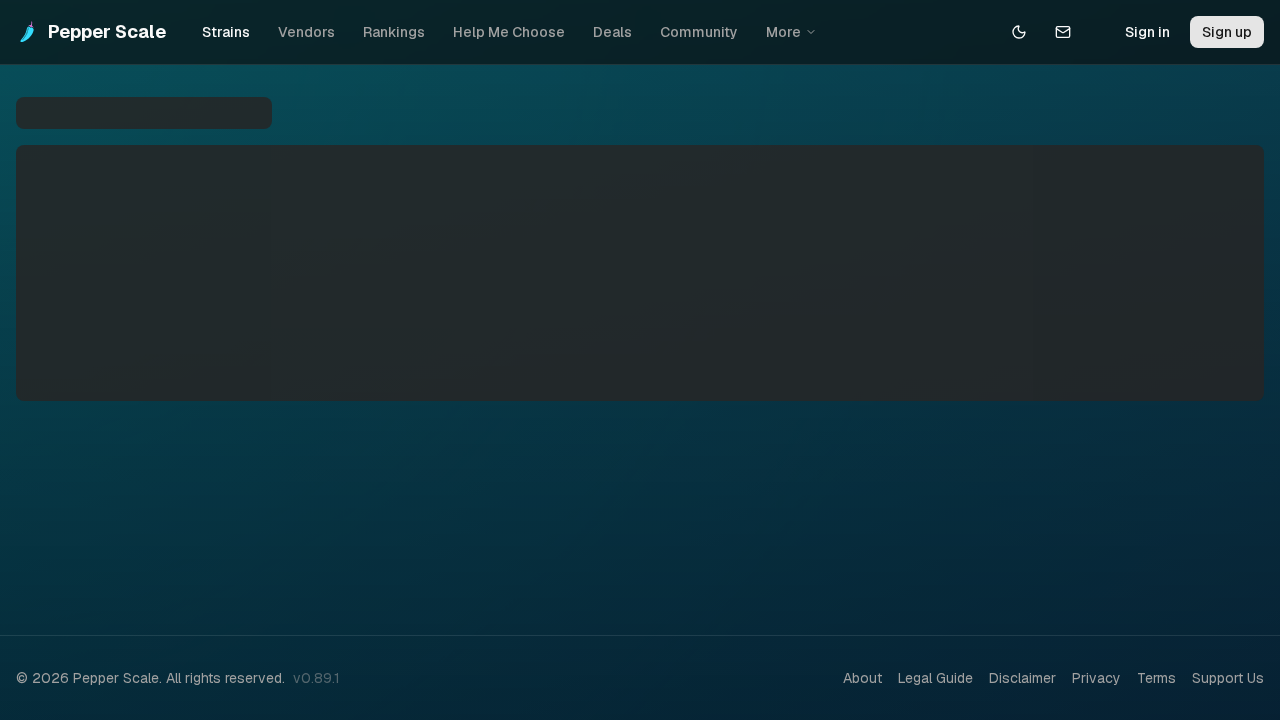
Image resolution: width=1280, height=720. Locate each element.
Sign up (1227, 32)
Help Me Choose (509, 32)
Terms (1156, 678)
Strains (226, 32)
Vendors (306, 32)
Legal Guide (935, 678)
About (862, 678)
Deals (612, 32)
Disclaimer (1022, 678)
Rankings (394, 32)
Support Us (1228, 678)
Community (699, 32)
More (783, 32)
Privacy (1096, 678)
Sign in (1147, 32)
